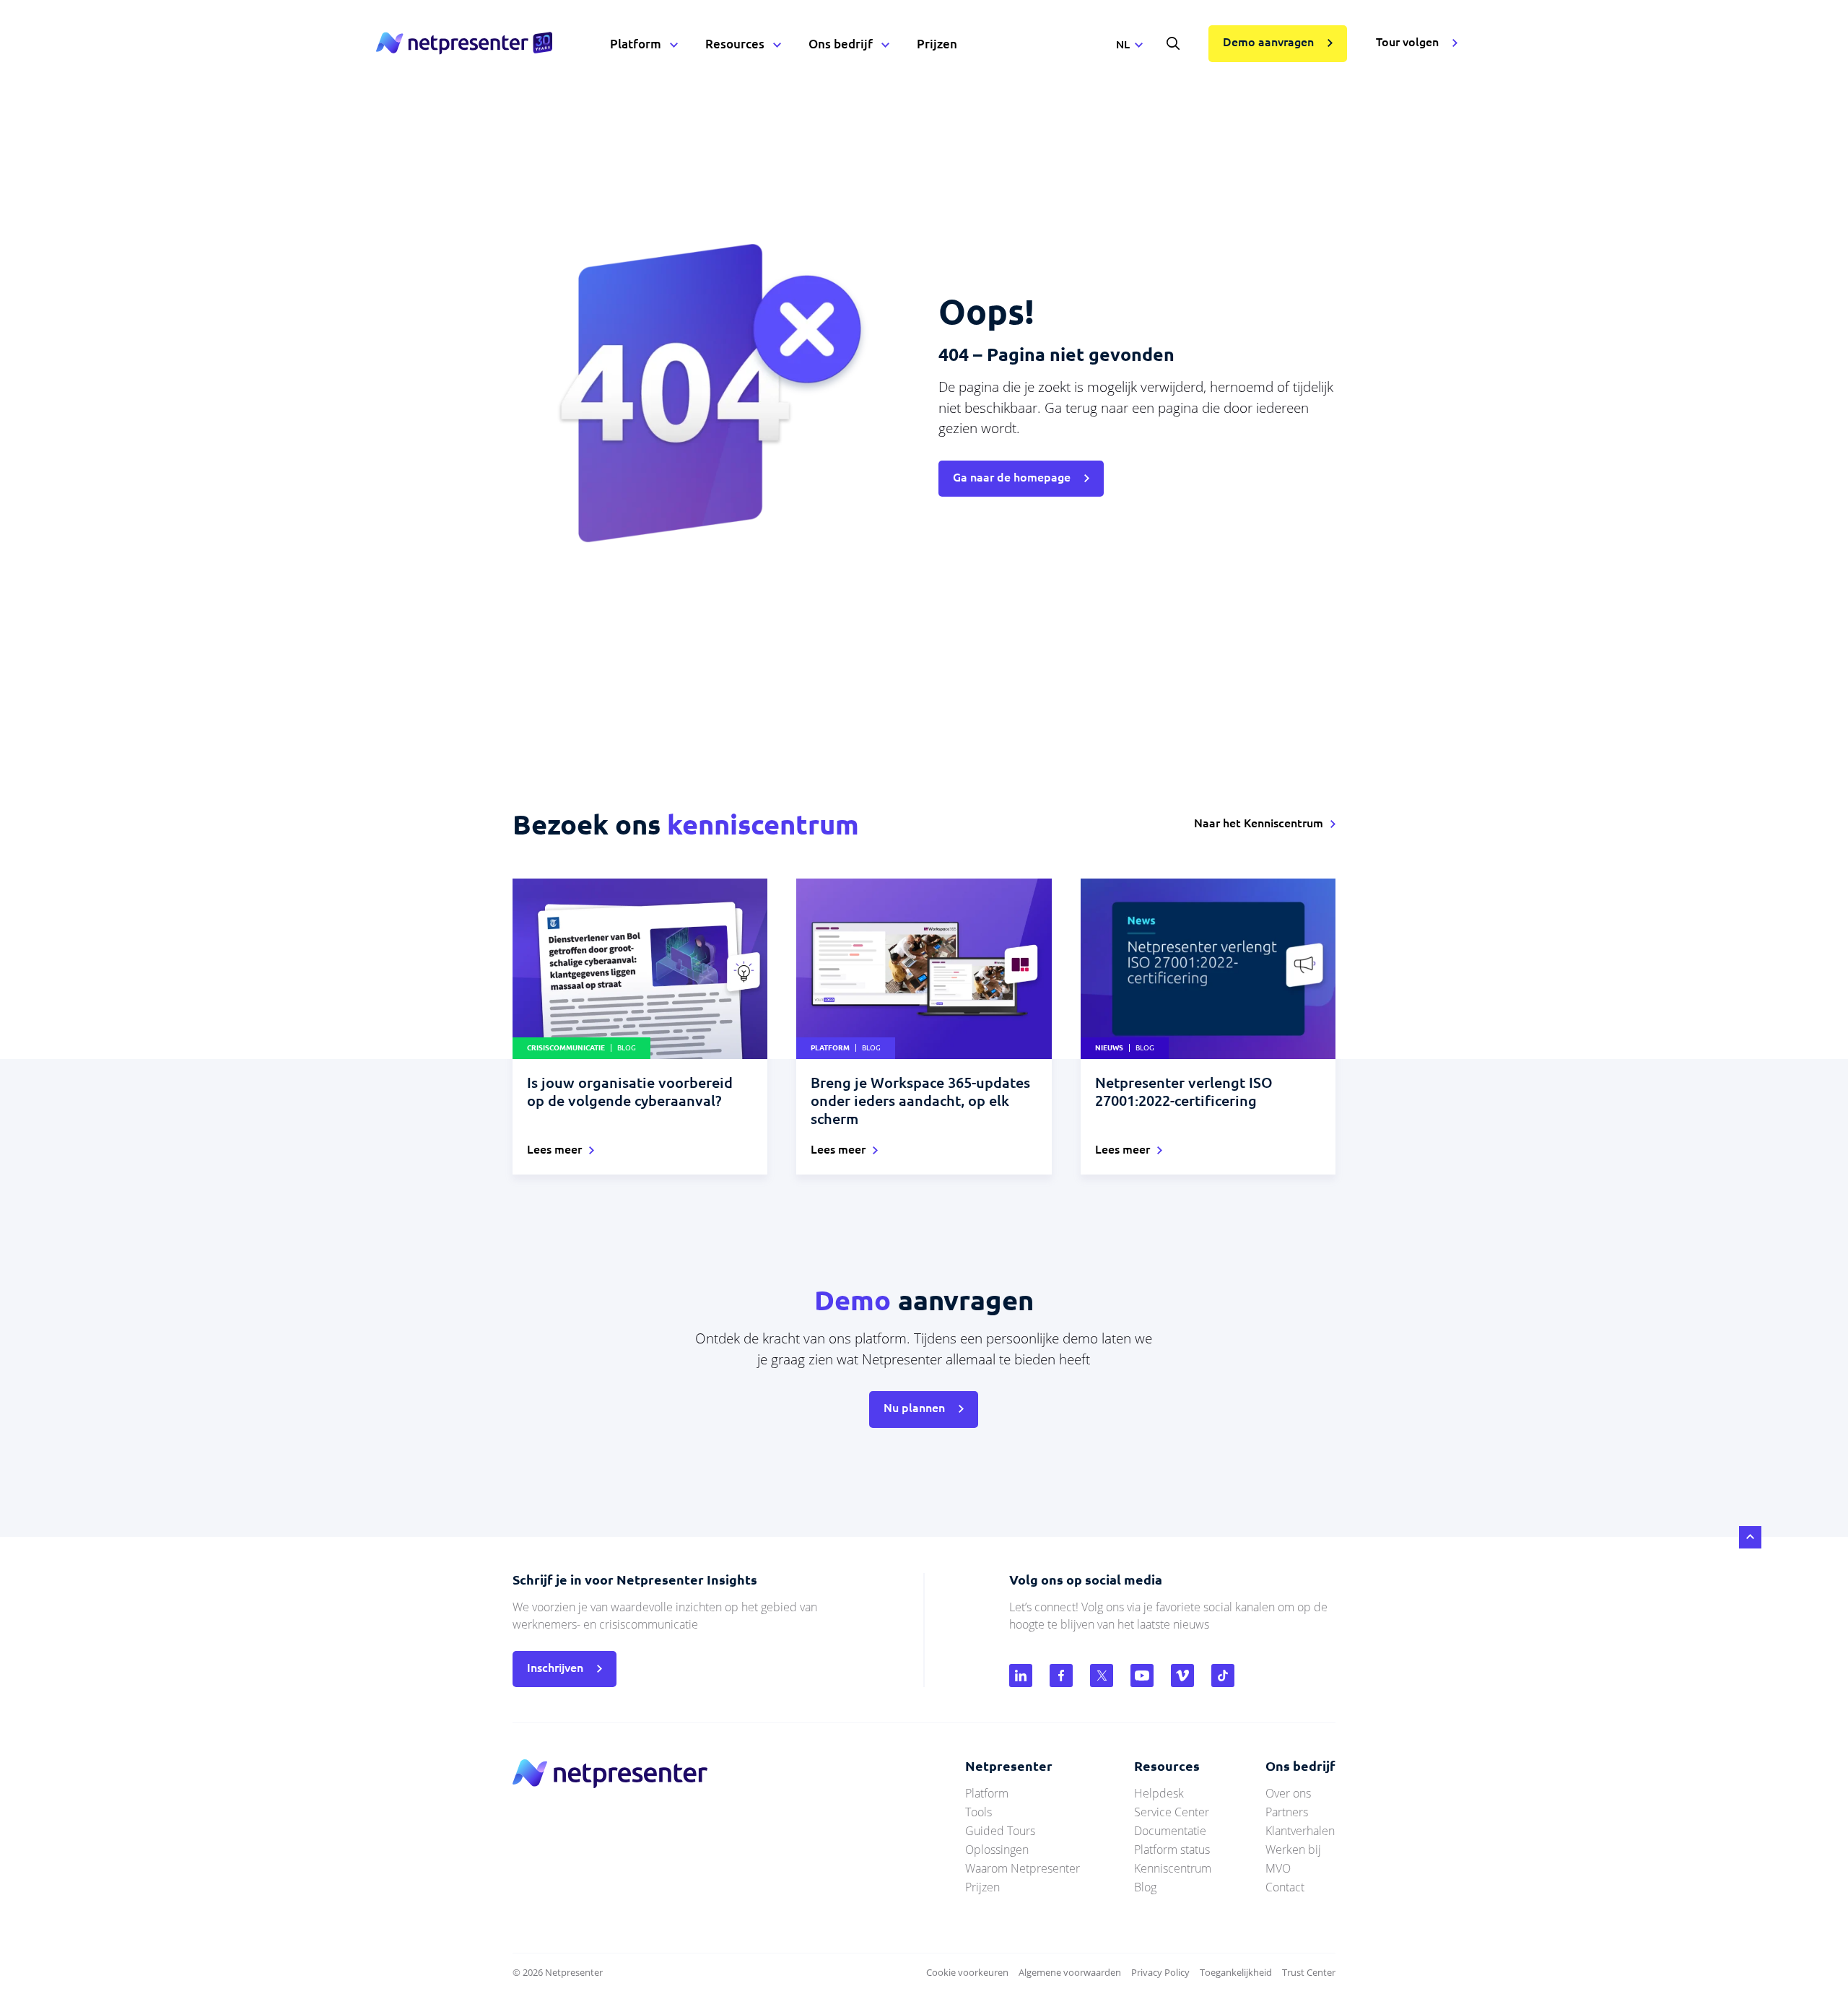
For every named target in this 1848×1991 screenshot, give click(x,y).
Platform (636, 44)
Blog (1145, 1887)
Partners (1287, 1812)
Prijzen (937, 44)
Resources (735, 44)
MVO (1278, 1868)
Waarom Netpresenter (1023, 1868)
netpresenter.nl (464, 43)
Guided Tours (1000, 1831)
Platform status (1172, 1850)
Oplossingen (997, 1850)
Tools (979, 1812)
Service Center (1172, 1812)
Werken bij (1293, 1850)
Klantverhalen (1300, 1831)
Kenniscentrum (1173, 1868)
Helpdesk (1159, 1793)
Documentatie (1170, 1831)
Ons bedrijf (841, 44)
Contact (1285, 1887)
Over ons (1288, 1793)
